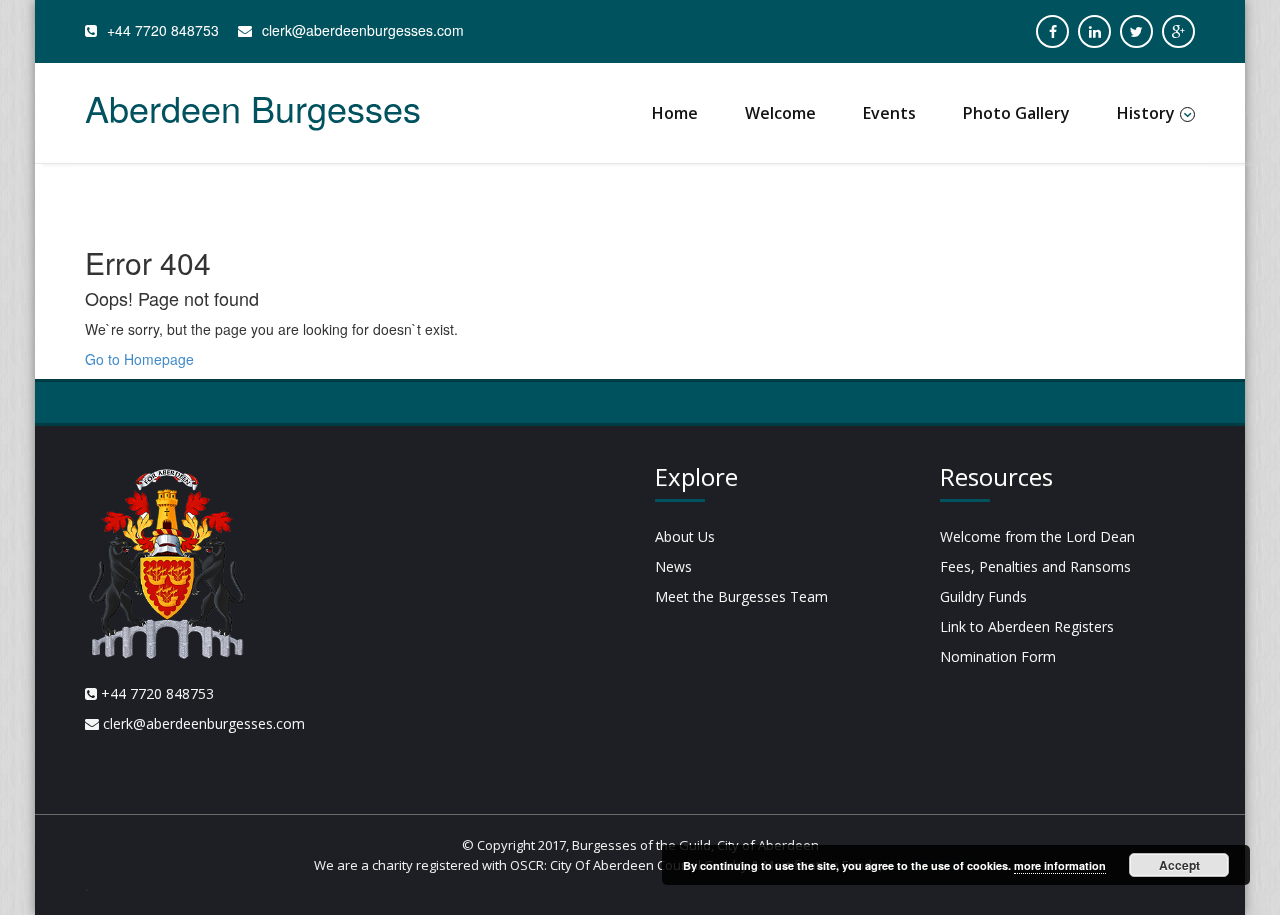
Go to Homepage (139, 359)
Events (889, 113)
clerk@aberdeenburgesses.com (363, 30)
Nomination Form (998, 656)
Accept (1179, 865)
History (1146, 113)
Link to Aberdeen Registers (1027, 626)
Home (675, 113)
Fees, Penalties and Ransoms (1035, 566)
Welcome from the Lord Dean (1037, 536)
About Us (685, 536)
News (673, 566)
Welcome (780, 113)
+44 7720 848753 (163, 30)
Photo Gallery (1016, 113)
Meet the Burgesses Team (741, 596)
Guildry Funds (983, 596)
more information (1060, 865)
